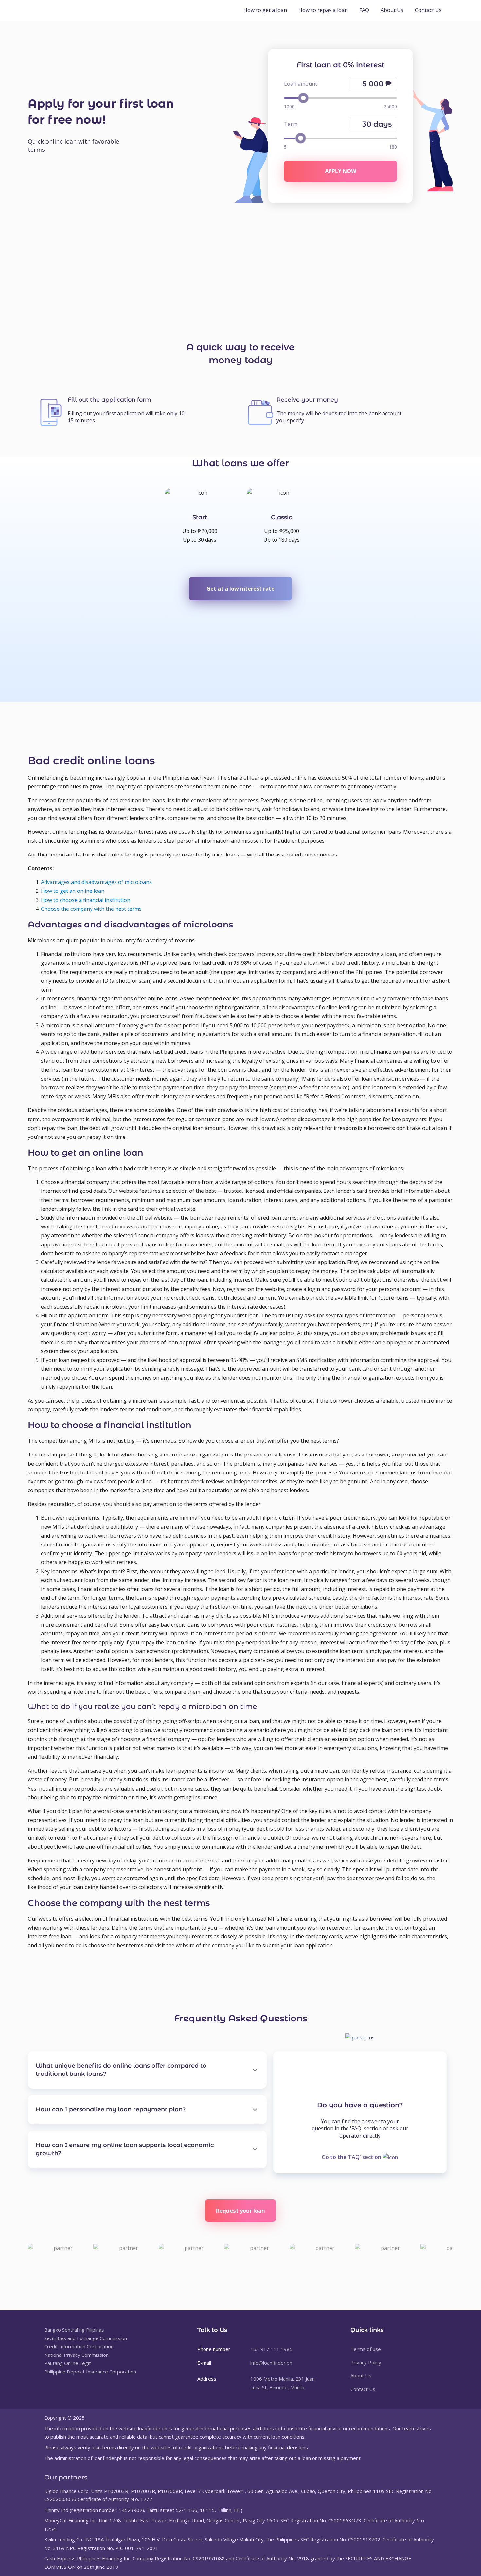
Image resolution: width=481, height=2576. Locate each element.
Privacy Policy (366, 2362)
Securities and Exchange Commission (86, 2338)
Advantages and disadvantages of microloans (96, 882)
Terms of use (366, 2349)
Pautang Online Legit (68, 2363)
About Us (392, 10)
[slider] (303, 98)
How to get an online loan (73, 891)
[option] (200, 516)
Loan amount (301, 84)
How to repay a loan (323, 10)
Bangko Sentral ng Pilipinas (74, 2330)
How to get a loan (265, 10)
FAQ (364, 10)
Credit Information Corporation (79, 2346)
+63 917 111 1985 (271, 2349)
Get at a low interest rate (240, 589)
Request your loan (240, 2210)
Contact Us (428, 10)
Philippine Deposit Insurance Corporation (90, 2372)
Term (291, 124)
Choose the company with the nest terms (91, 909)
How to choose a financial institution (86, 900)
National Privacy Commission (76, 2355)
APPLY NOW (341, 171)
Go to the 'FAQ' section (352, 2157)
